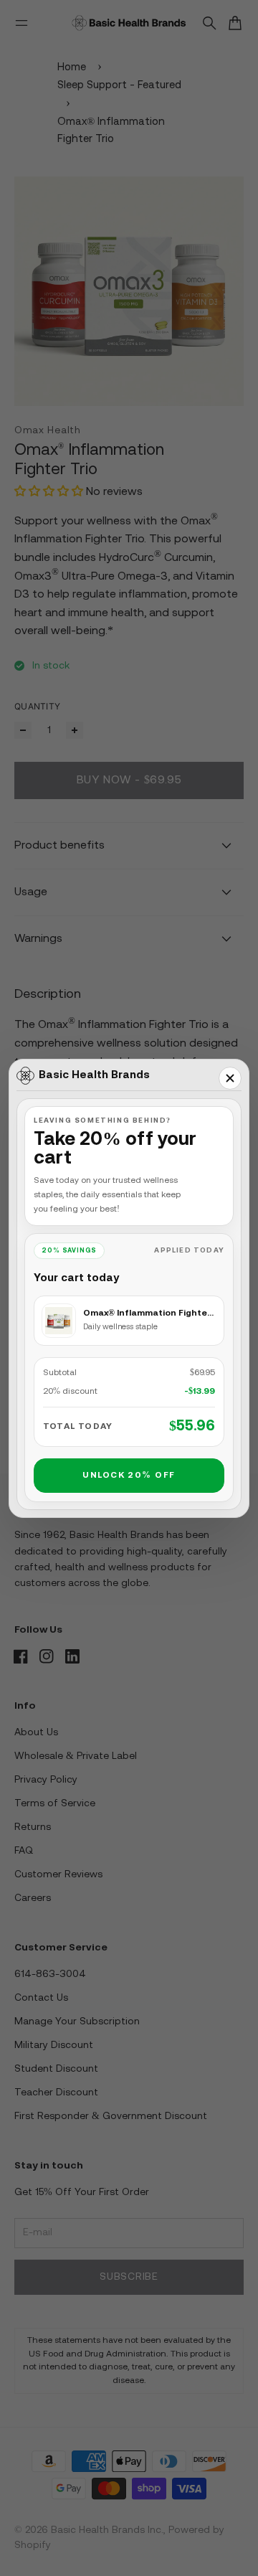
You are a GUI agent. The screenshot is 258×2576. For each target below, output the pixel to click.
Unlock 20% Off (129, 1475)
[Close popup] (230, 1078)
